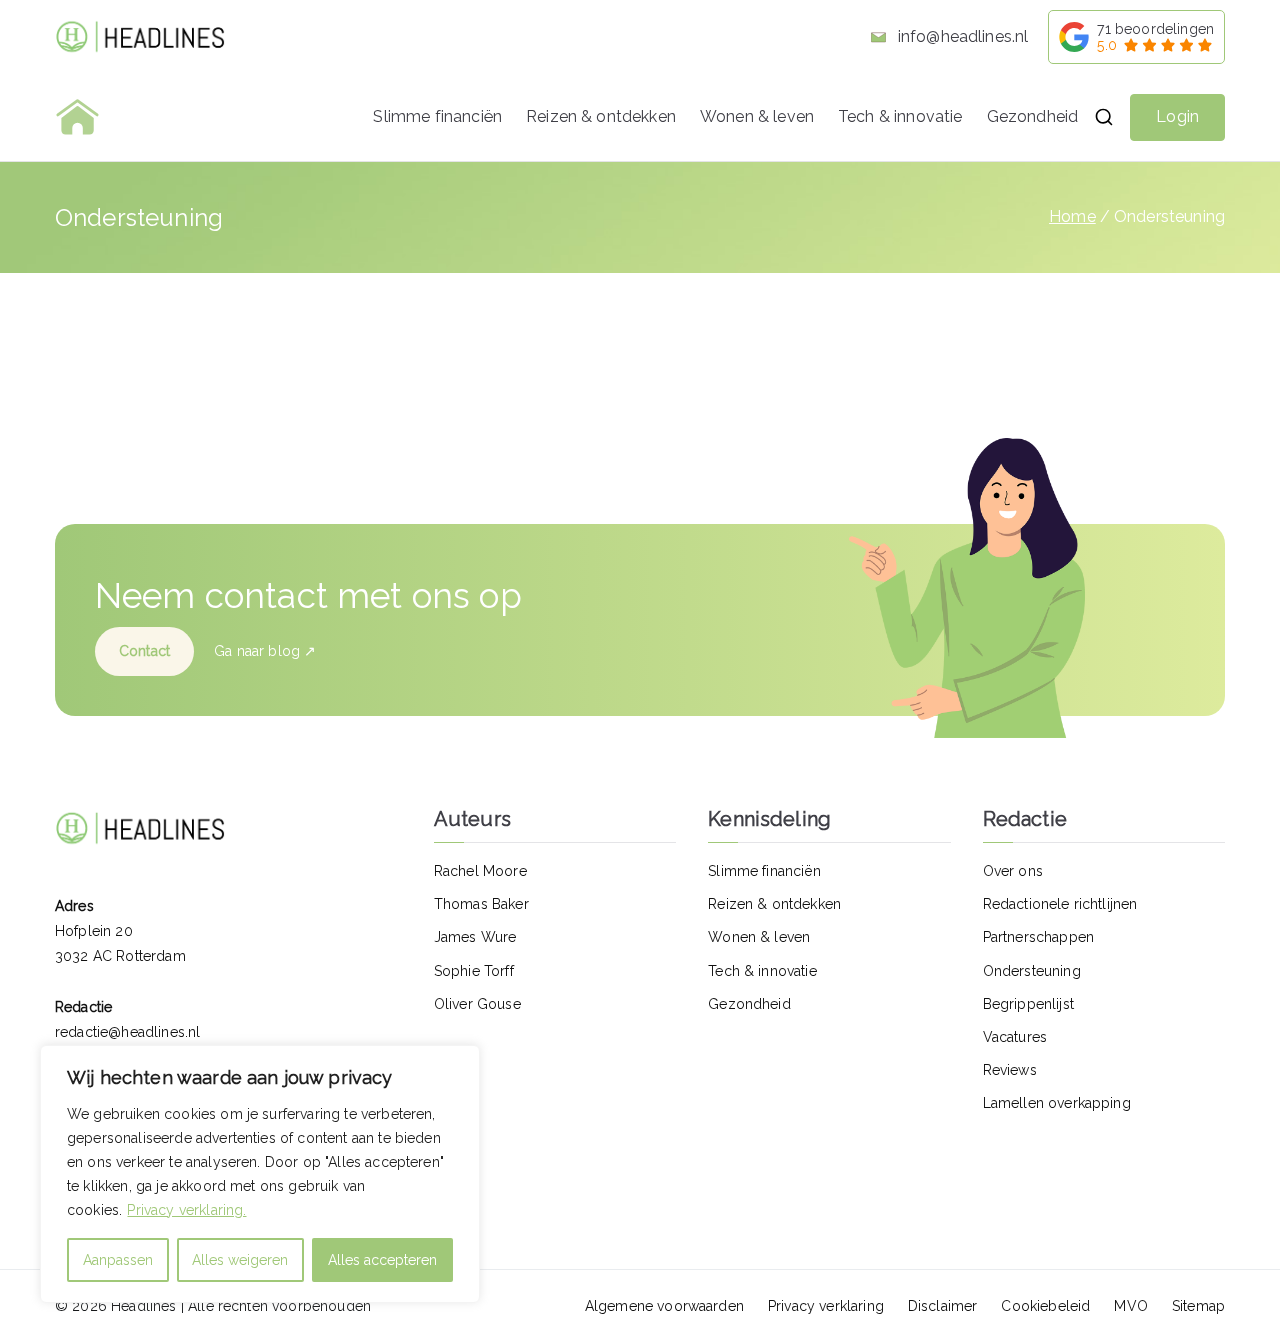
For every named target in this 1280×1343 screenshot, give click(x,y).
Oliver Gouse (477, 1004)
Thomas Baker (481, 904)
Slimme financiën (437, 116)
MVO (1130, 1306)
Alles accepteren (382, 1260)
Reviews (1010, 1070)
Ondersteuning (1032, 971)
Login (1177, 116)
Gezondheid (1033, 116)
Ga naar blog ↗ (265, 651)
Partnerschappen (1038, 937)
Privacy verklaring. (186, 1210)
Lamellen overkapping (1057, 1103)
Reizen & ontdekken (601, 116)
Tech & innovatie (900, 116)
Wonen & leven (757, 116)
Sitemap (1198, 1306)
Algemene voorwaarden (664, 1306)
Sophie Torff (474, 971)
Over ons (1013, 871)
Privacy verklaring (826, 1306)
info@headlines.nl (961, 36)
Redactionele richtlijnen (1060, 904)
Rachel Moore (480, 871)
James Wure (475, 937)
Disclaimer (943, 1306)
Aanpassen (118, 1260)
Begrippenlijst (1028, 1004)
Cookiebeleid (1045, 1306)
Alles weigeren (240, 1260)
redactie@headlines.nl (127, 1032)
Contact (144, 651)
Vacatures (1015, 1037)
